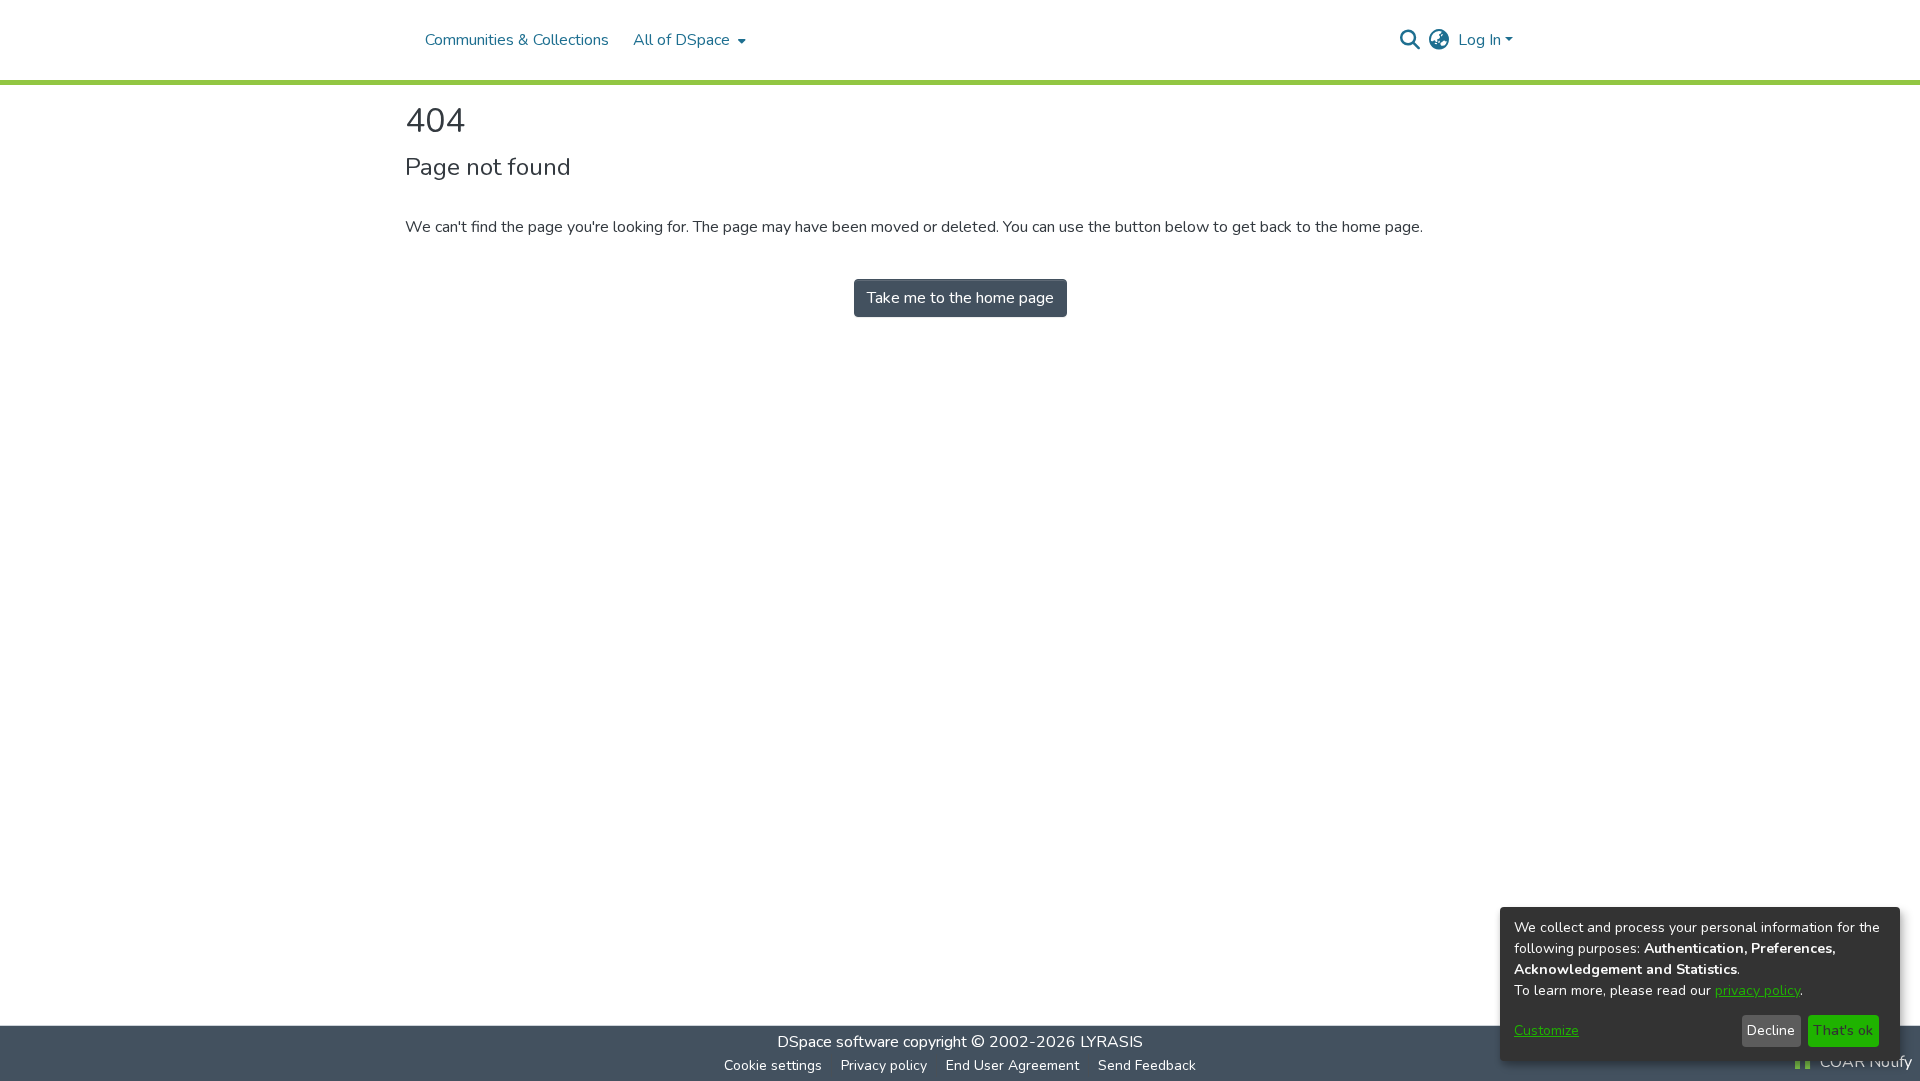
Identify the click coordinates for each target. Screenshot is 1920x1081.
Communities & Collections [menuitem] (517, 40)
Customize (1546, 1030)
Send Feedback (1147, 1065)
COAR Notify (1864, 1062)
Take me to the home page (960, 298)
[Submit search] (1410, 40)
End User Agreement (1012, 1065)
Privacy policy (884, 1065)
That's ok (1843, 1030)
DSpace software (838, 1042)
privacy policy (1757, 990)
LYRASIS (1111, 1042)
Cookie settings (773, 1065)
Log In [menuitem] (1479, 40)
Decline (1771, 1030)
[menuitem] (687, 40)
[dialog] (1700, 984)
